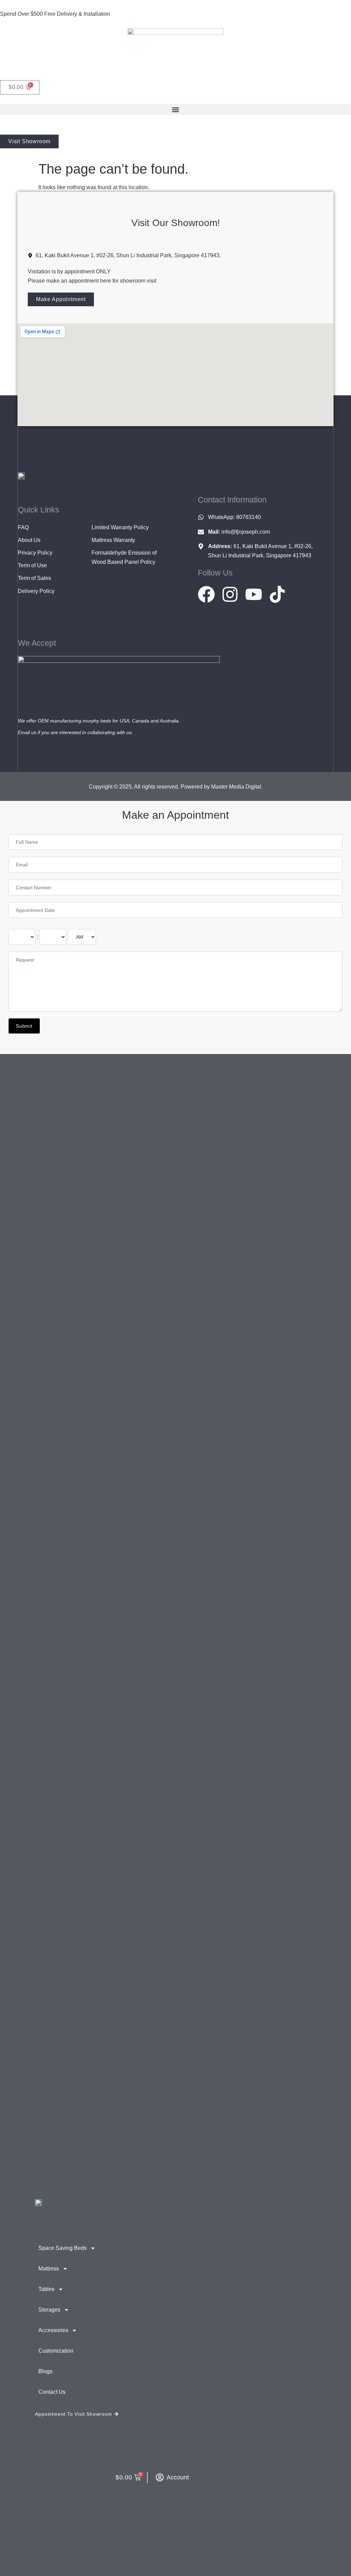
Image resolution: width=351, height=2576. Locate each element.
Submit (24, 1026)
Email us (27, 732)
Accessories (53, 2330)
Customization (56, 2351)
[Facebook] (206, 594)
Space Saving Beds (63, 2248)
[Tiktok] (277, 594)
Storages (49, 2310)
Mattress (49, 2269)
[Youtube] (254, 594)
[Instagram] (230, 594)
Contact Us (52, 2392)
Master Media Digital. (237, 787)
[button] (175, 109)
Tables (46, 2289)
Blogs (45, 2371)
